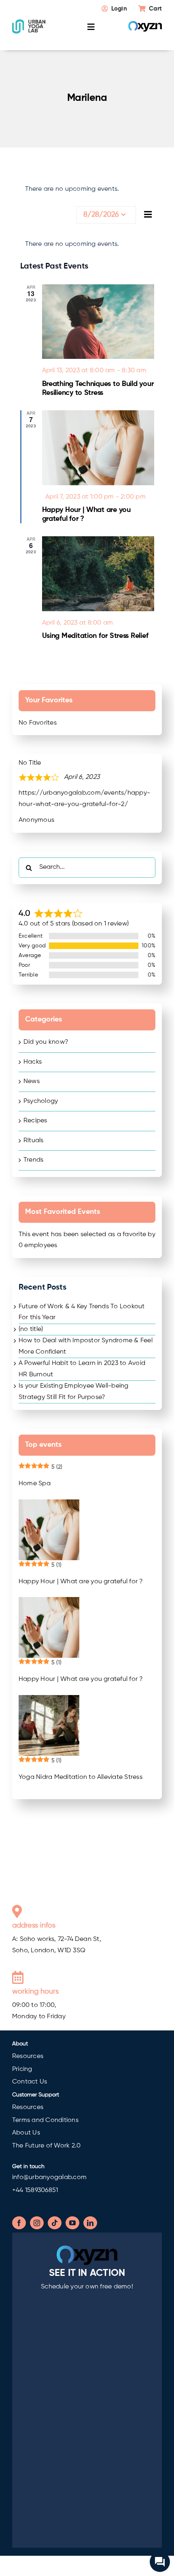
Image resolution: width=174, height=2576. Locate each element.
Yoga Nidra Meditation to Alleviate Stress (81, 1777)
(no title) (31, 1329)
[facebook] (19, 2223)
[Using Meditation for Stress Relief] (98, 574)
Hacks (33, 1062)
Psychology (41, 1101)
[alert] (87, 245)
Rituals (34, 1141)
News (32, 1081)
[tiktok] (55, 2223)
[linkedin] (90, 2223)
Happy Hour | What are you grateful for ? (81, 1582)
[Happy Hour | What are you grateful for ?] (98, 448)
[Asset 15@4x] (29, 22)
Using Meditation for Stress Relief (95, 636)
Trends (33, 1160)
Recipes (35, 1121)
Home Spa (35, 1484)
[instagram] (37, 2223)
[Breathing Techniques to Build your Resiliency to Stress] (98, 322)
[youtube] (72, 2223)
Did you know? (46, 1042)
